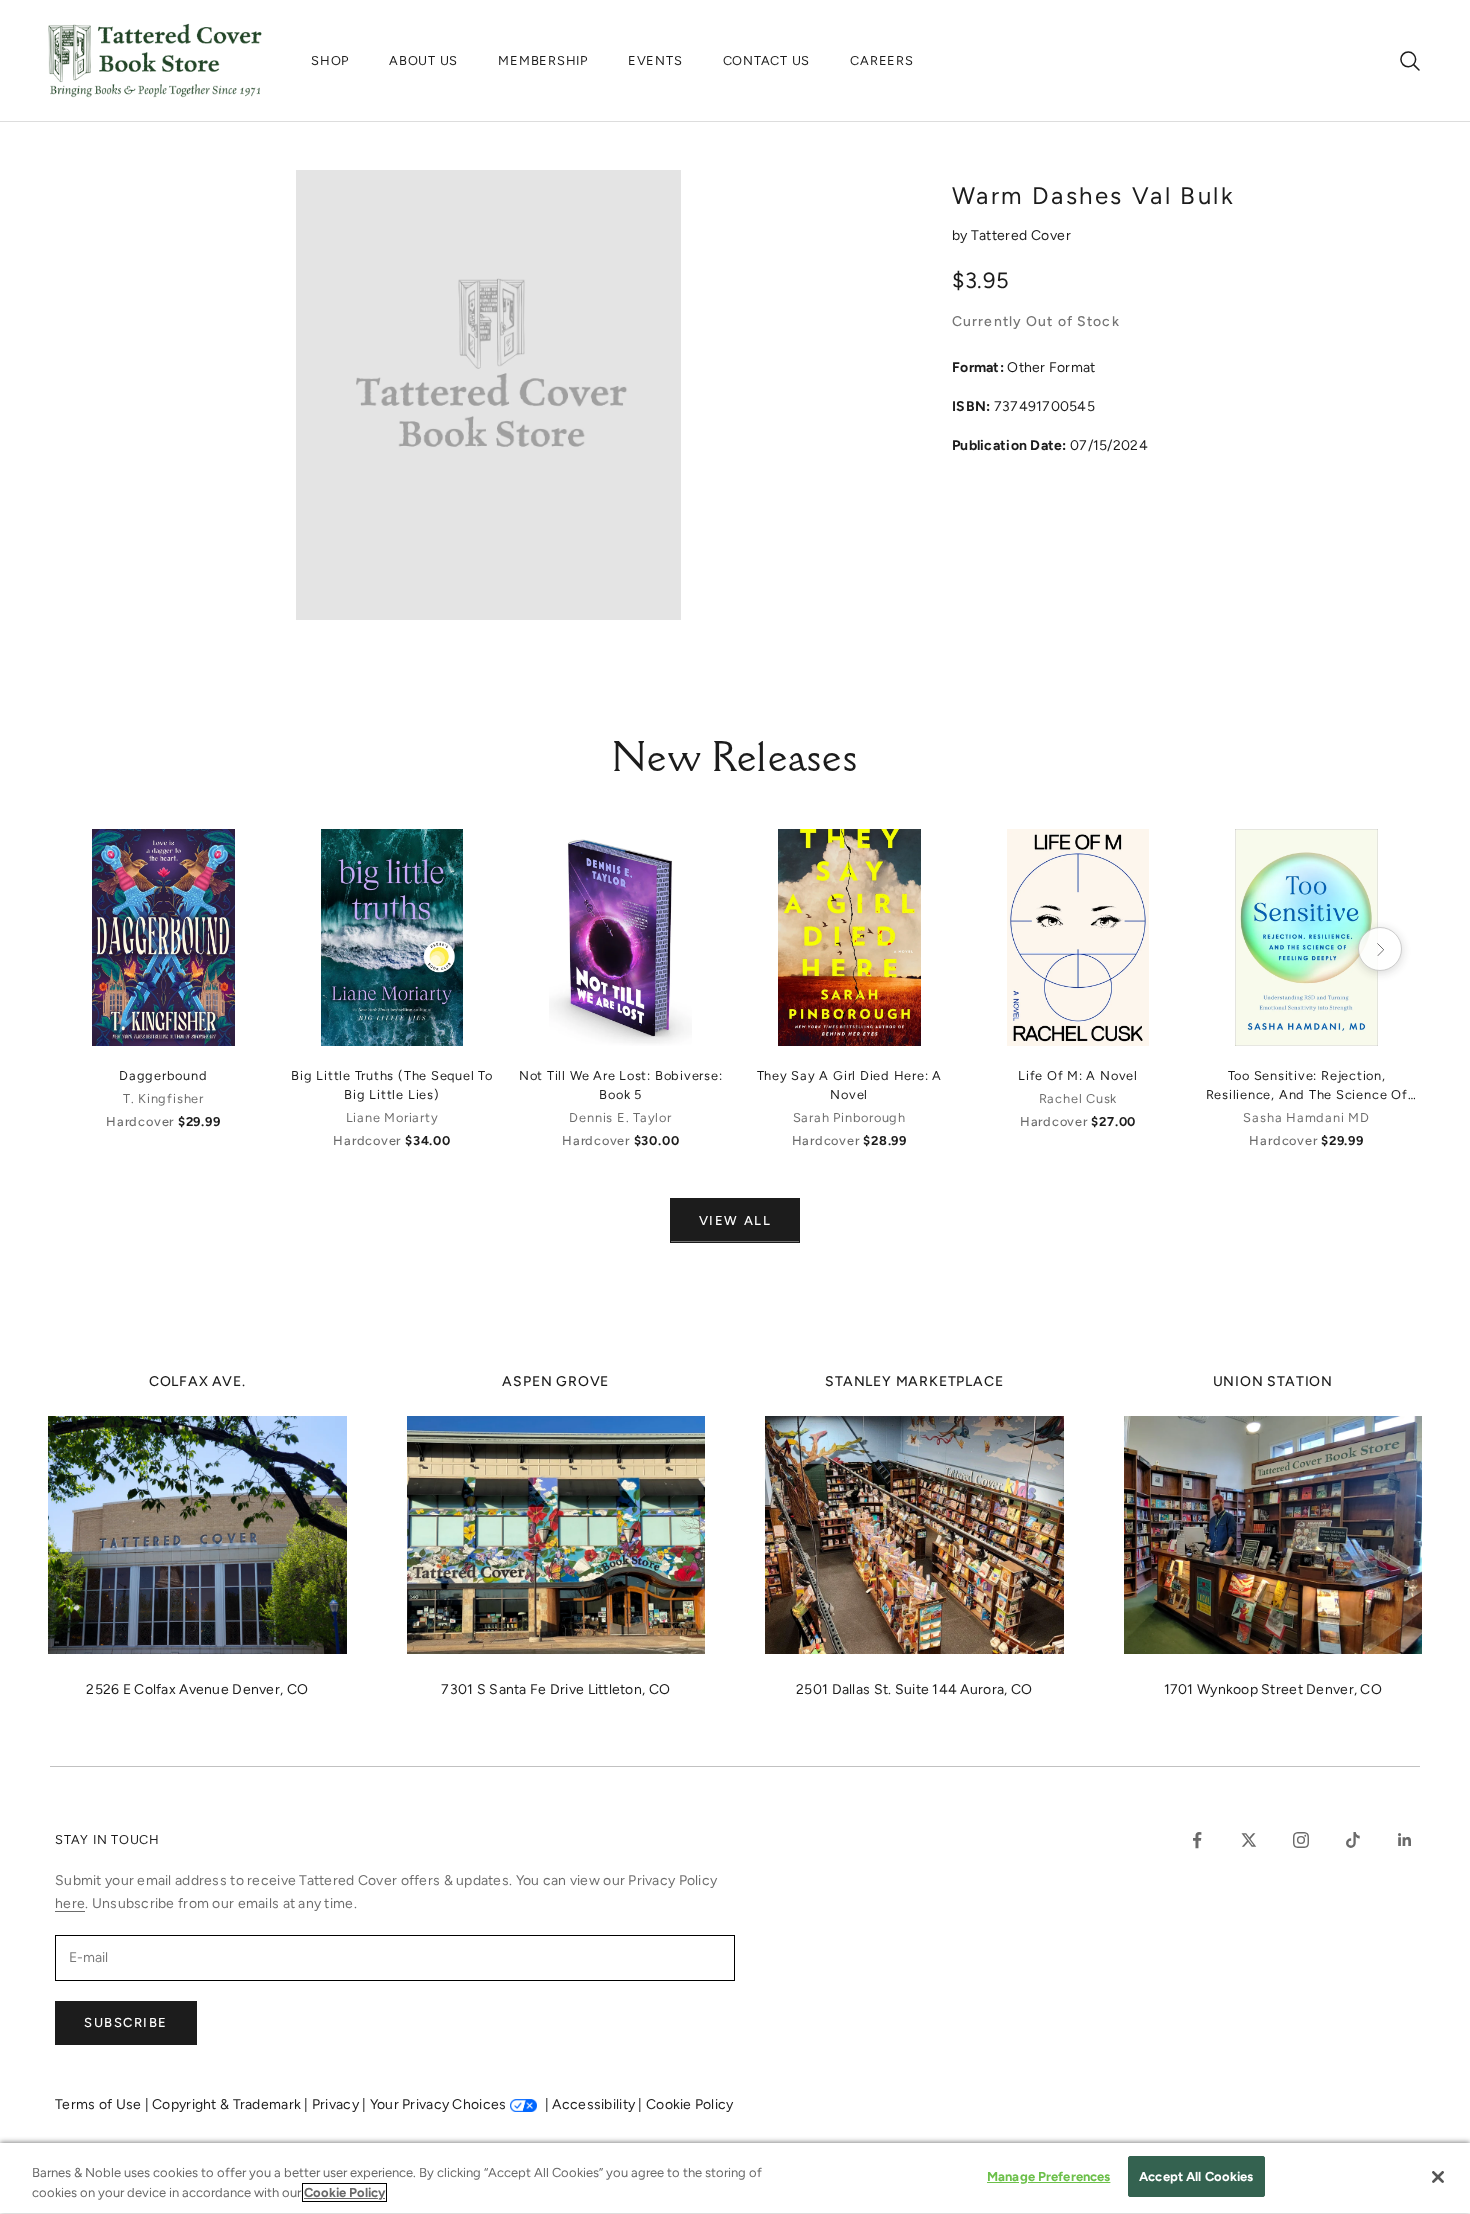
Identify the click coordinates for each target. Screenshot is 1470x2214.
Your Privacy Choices (438, 2104)
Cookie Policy (690, 2104)
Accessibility (595, 2104)
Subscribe (126, 2022)
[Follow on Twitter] (1249, 1840)
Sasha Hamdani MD (1306, 1117)
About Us (423, 60)
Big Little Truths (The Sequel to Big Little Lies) (392, 1085)
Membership (543, 60)
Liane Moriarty (392, 1117)
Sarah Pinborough (849, 1117)
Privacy (337, 2104)
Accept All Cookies (1196, 2176)
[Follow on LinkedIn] (1405, 1840)
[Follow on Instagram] (1301, 1840)
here (70, 1903)
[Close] (1438, 2177)
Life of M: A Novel (1078, 1075)
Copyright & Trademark (228, 2104)
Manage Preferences (1048, 2176)
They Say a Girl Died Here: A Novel (850, 1085)
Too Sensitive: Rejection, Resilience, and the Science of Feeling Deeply (1307, 1086)
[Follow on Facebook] (1197, 1840)
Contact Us (767, 60)
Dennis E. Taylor (620, 1117)
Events (655, 60)
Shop (330, 60)
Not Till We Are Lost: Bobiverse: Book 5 (621, 1085)
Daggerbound (163, 1075)
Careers (881, 60)
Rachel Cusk (1078, 1098)
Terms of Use (100, 2104)
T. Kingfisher (163, 1098)
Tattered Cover (1021, 235)
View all (735, 1220)
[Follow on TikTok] (1353, 1840)
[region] (735, 2178)
